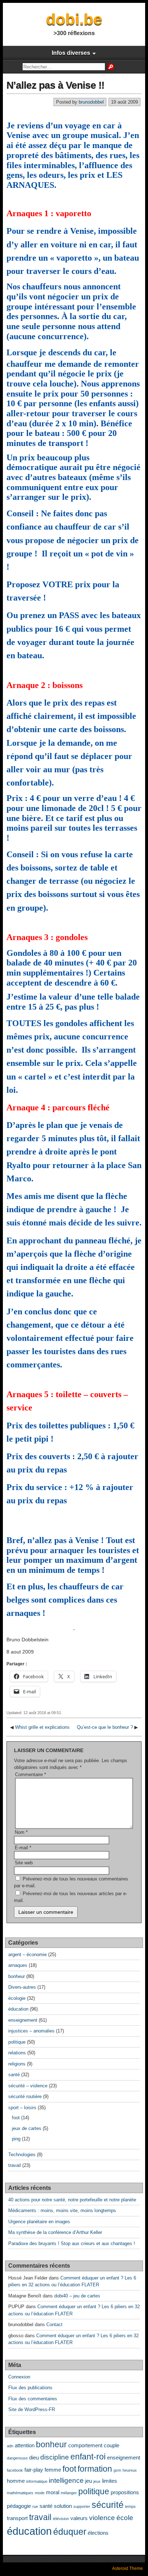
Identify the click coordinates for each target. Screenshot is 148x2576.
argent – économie (27, 1954)
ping (16, 2139)
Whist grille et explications (42, 1727)
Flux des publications (30, 2388)
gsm (117, 2470)
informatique (37, 2481)
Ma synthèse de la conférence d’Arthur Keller (55, 2232)
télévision (61, 2519)
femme (53, 2470)
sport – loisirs (22, 2108)
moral (53, 2492)
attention (25, 2445)
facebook (15, 2470)
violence (102, 2518)
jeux (97, 2481)
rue (35, 2506)
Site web (24, 1863)
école (125, 2518)
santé (14, 2075)
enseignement (23, 2020)
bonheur (17, 1976)
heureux (130, 2470)
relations (17, 2053)
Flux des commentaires (33, 2399)
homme (16, 2481)
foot (16, 2118)
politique (17, 2042)
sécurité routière (25, 2096)
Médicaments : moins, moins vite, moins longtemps (62, 2210)
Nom (21, 1832)
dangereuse (17, 2458)
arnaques (18, 1965)
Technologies (22, 2155)
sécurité (108, 2505)
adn (10, 2446)
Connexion (19, 2377)
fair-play (34, 2470)
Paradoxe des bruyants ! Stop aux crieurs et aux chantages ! (72, 2243)
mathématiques (20, 2493)
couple (112, 2445)
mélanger (69, 2493)
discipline (55, 2457)
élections (98, 2533)
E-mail (23, 1848)
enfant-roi (88, 2457)
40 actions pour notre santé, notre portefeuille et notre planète (72, 2200)
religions (17, 2064)
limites (110, 2481)
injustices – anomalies (31, 2031)
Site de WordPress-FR (32, 2409)
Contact (54, 2324)
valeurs (79, 2518)
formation (95, 2469)
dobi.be (74, 19)
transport (17, 2518)
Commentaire (31, 1775)
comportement (85, 2445)
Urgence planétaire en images (39, 2222)
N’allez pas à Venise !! (55, 85)
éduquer (70, 2532)
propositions (125, 2492)
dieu (34, 2458)
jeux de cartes (27, 2128)
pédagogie (19, 2506)
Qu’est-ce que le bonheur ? (105, 1727)
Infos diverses (71, 53)
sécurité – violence (28, 2086)
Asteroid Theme (128, 2568)
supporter (82, 2506)
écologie (17, 1998)
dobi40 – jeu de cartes (77, 2296)
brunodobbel (91, 102)
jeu (89, 2481)
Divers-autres (22, 1987)
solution (63, 2506)
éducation (18, 2009)
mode (40, 2493)
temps (130, 2506)
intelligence (66, 2480)
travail (15, 2165)
